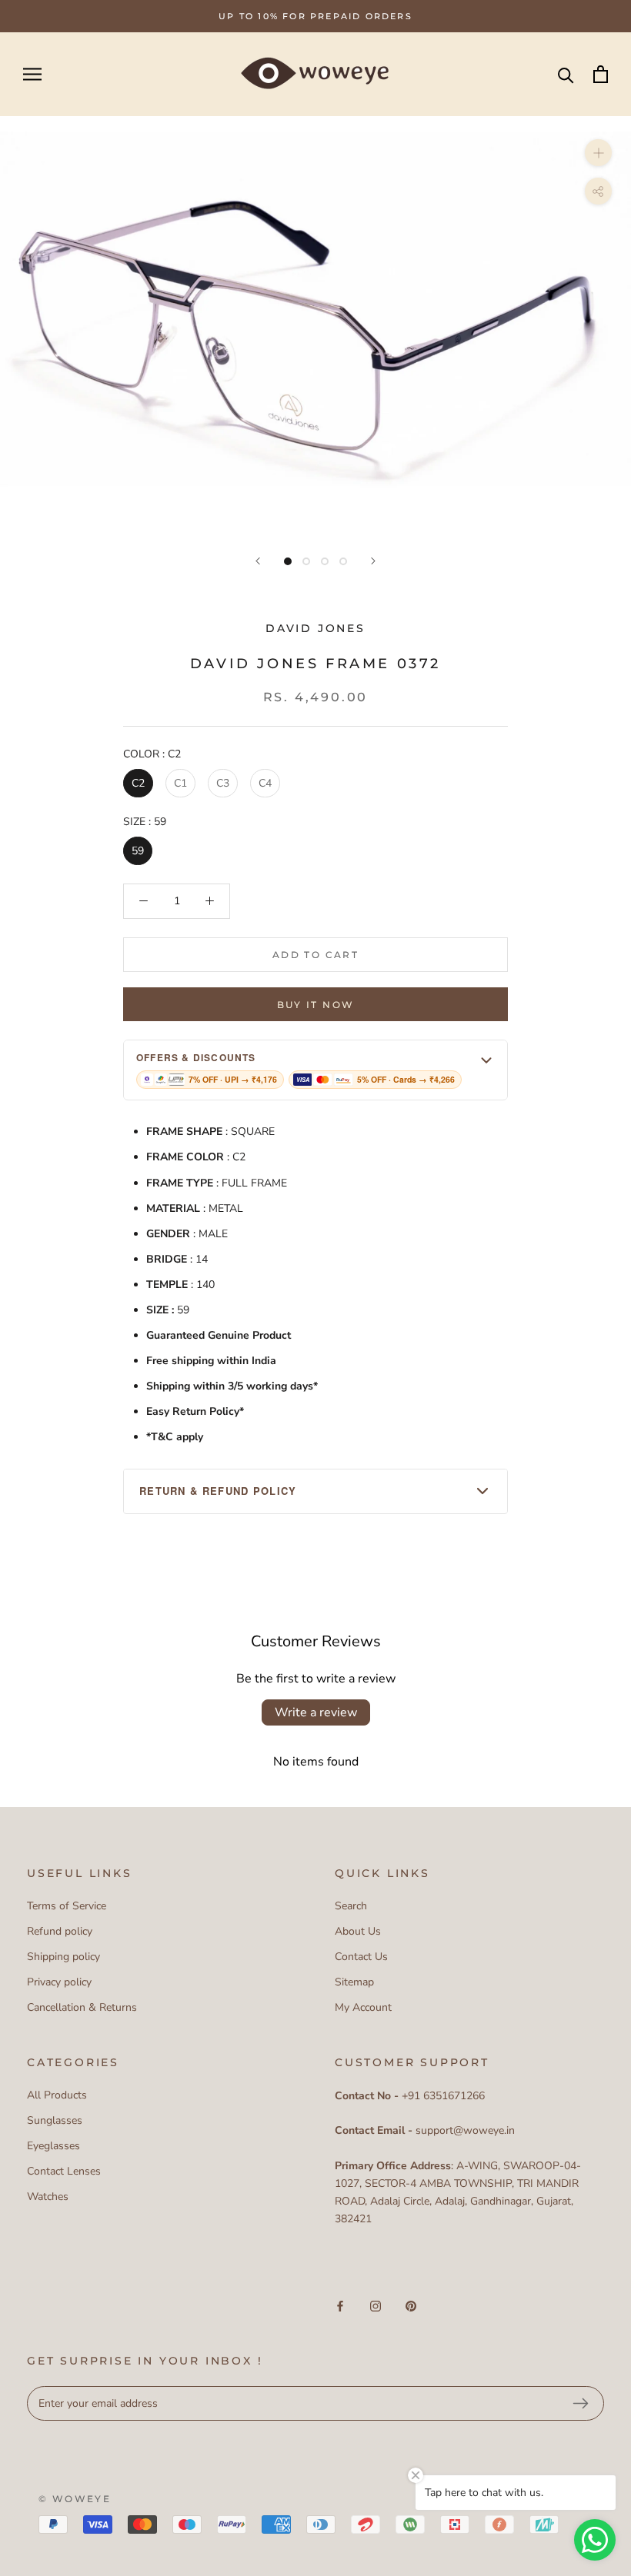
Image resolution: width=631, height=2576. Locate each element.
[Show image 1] (288, 561)
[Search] (566, 74)
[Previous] (258, 561)
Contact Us (361, 1957)
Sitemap (354, 1982)
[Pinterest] (411, 2305)
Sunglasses (55, 2120)
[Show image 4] (343, 561)
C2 (138, 783)
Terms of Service (67, 1906)
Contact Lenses (64, 2171)
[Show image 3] (325, 561)
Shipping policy (63, 1957)
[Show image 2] (306, 561)
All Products (57, 2095)
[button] (315, 1070)
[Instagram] (376, 2305)
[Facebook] (340, 2305)
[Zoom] (598, 153)
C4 (265, 783)
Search (351, 1906)
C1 (180, 783)
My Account (363, 2007)
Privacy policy (59, 1982)
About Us (358, 1931)
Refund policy (60, 1931)
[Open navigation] (32, 74)
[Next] (373, 561)
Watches (48, 2197)
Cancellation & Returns (82, 2007)
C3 (223, 783)
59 (138, 851)
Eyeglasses (53, 2146)
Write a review (316, 1712)
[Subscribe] (580, 2404)
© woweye (75, 2499)
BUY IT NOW (316, 1005)
